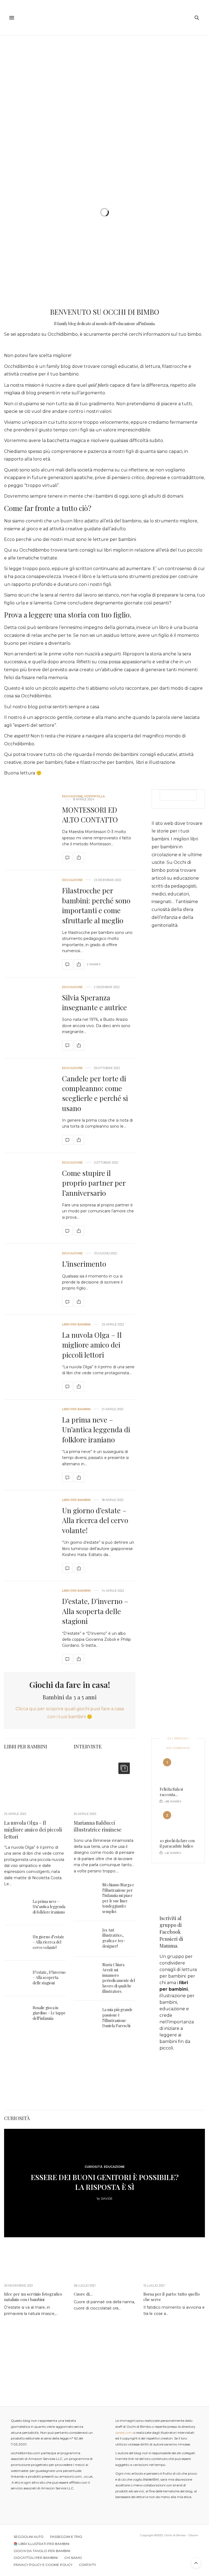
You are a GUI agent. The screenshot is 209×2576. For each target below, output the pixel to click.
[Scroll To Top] (196, 2563)
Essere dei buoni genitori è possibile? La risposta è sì (105, 2182)
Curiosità (17, 2118)
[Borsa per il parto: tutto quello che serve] (174, 2262)
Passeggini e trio (66, 2537)
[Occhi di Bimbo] (104, 18)
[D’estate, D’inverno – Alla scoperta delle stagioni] (29, 1627)
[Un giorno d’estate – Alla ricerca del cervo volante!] (29, 1536)
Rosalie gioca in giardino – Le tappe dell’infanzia (49, 2013)
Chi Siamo (73, 2558)
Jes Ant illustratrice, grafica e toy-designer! (114, 1938)
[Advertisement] (104, 77)
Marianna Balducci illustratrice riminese (98, 1826)
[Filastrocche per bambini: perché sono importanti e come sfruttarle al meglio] (29, 924)
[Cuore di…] (104, 2262)
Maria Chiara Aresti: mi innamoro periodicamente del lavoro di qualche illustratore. (119, 1978)
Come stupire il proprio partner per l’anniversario (94, 1183)
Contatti (87, 2565)
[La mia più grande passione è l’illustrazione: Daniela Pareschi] (88, 2018)
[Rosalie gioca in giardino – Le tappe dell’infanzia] (18, 2014)
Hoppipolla (95, 796)
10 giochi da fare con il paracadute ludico (177, 1843)
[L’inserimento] (29, 1279)
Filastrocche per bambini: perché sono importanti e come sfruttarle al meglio (96, 905)
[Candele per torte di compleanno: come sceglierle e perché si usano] (29, 1106)
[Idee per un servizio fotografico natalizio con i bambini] (35, 2262)
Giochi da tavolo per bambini (42, 2551)
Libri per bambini (76, 1325)
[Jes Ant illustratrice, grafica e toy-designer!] (88, 1939)
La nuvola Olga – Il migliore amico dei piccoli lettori (92, 1345)
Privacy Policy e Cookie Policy (43, 2565)
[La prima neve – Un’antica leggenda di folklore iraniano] (29, 1445)
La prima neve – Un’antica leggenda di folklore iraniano (96, 1430)
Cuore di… (83, 2294)
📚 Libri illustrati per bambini (42, 2544)
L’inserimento (84, 1264)
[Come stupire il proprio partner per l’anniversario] (29, 1198)
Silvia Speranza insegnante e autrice (94, 1002)
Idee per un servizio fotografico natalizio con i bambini (33, 2297)
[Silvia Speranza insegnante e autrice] (29, 1018)
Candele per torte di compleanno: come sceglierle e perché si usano (95, 1093)
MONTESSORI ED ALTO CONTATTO (90, 815)
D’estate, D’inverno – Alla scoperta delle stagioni (95, 1611)
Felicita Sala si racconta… (171, 1792)
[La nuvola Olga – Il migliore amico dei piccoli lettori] (29, 1357)
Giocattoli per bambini (36, 2558)
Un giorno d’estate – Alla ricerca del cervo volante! (95, 1520)
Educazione (72, 796)
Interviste (88, 1746)
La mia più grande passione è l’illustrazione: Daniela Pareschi (117, 2018)
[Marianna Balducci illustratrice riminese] (104, 1781)
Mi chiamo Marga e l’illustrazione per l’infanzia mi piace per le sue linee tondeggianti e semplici (118, 1898)
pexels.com (124, 2433)
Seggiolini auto (29, 2537)
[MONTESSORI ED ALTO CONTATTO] (29, 829)
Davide (107, 2199)
